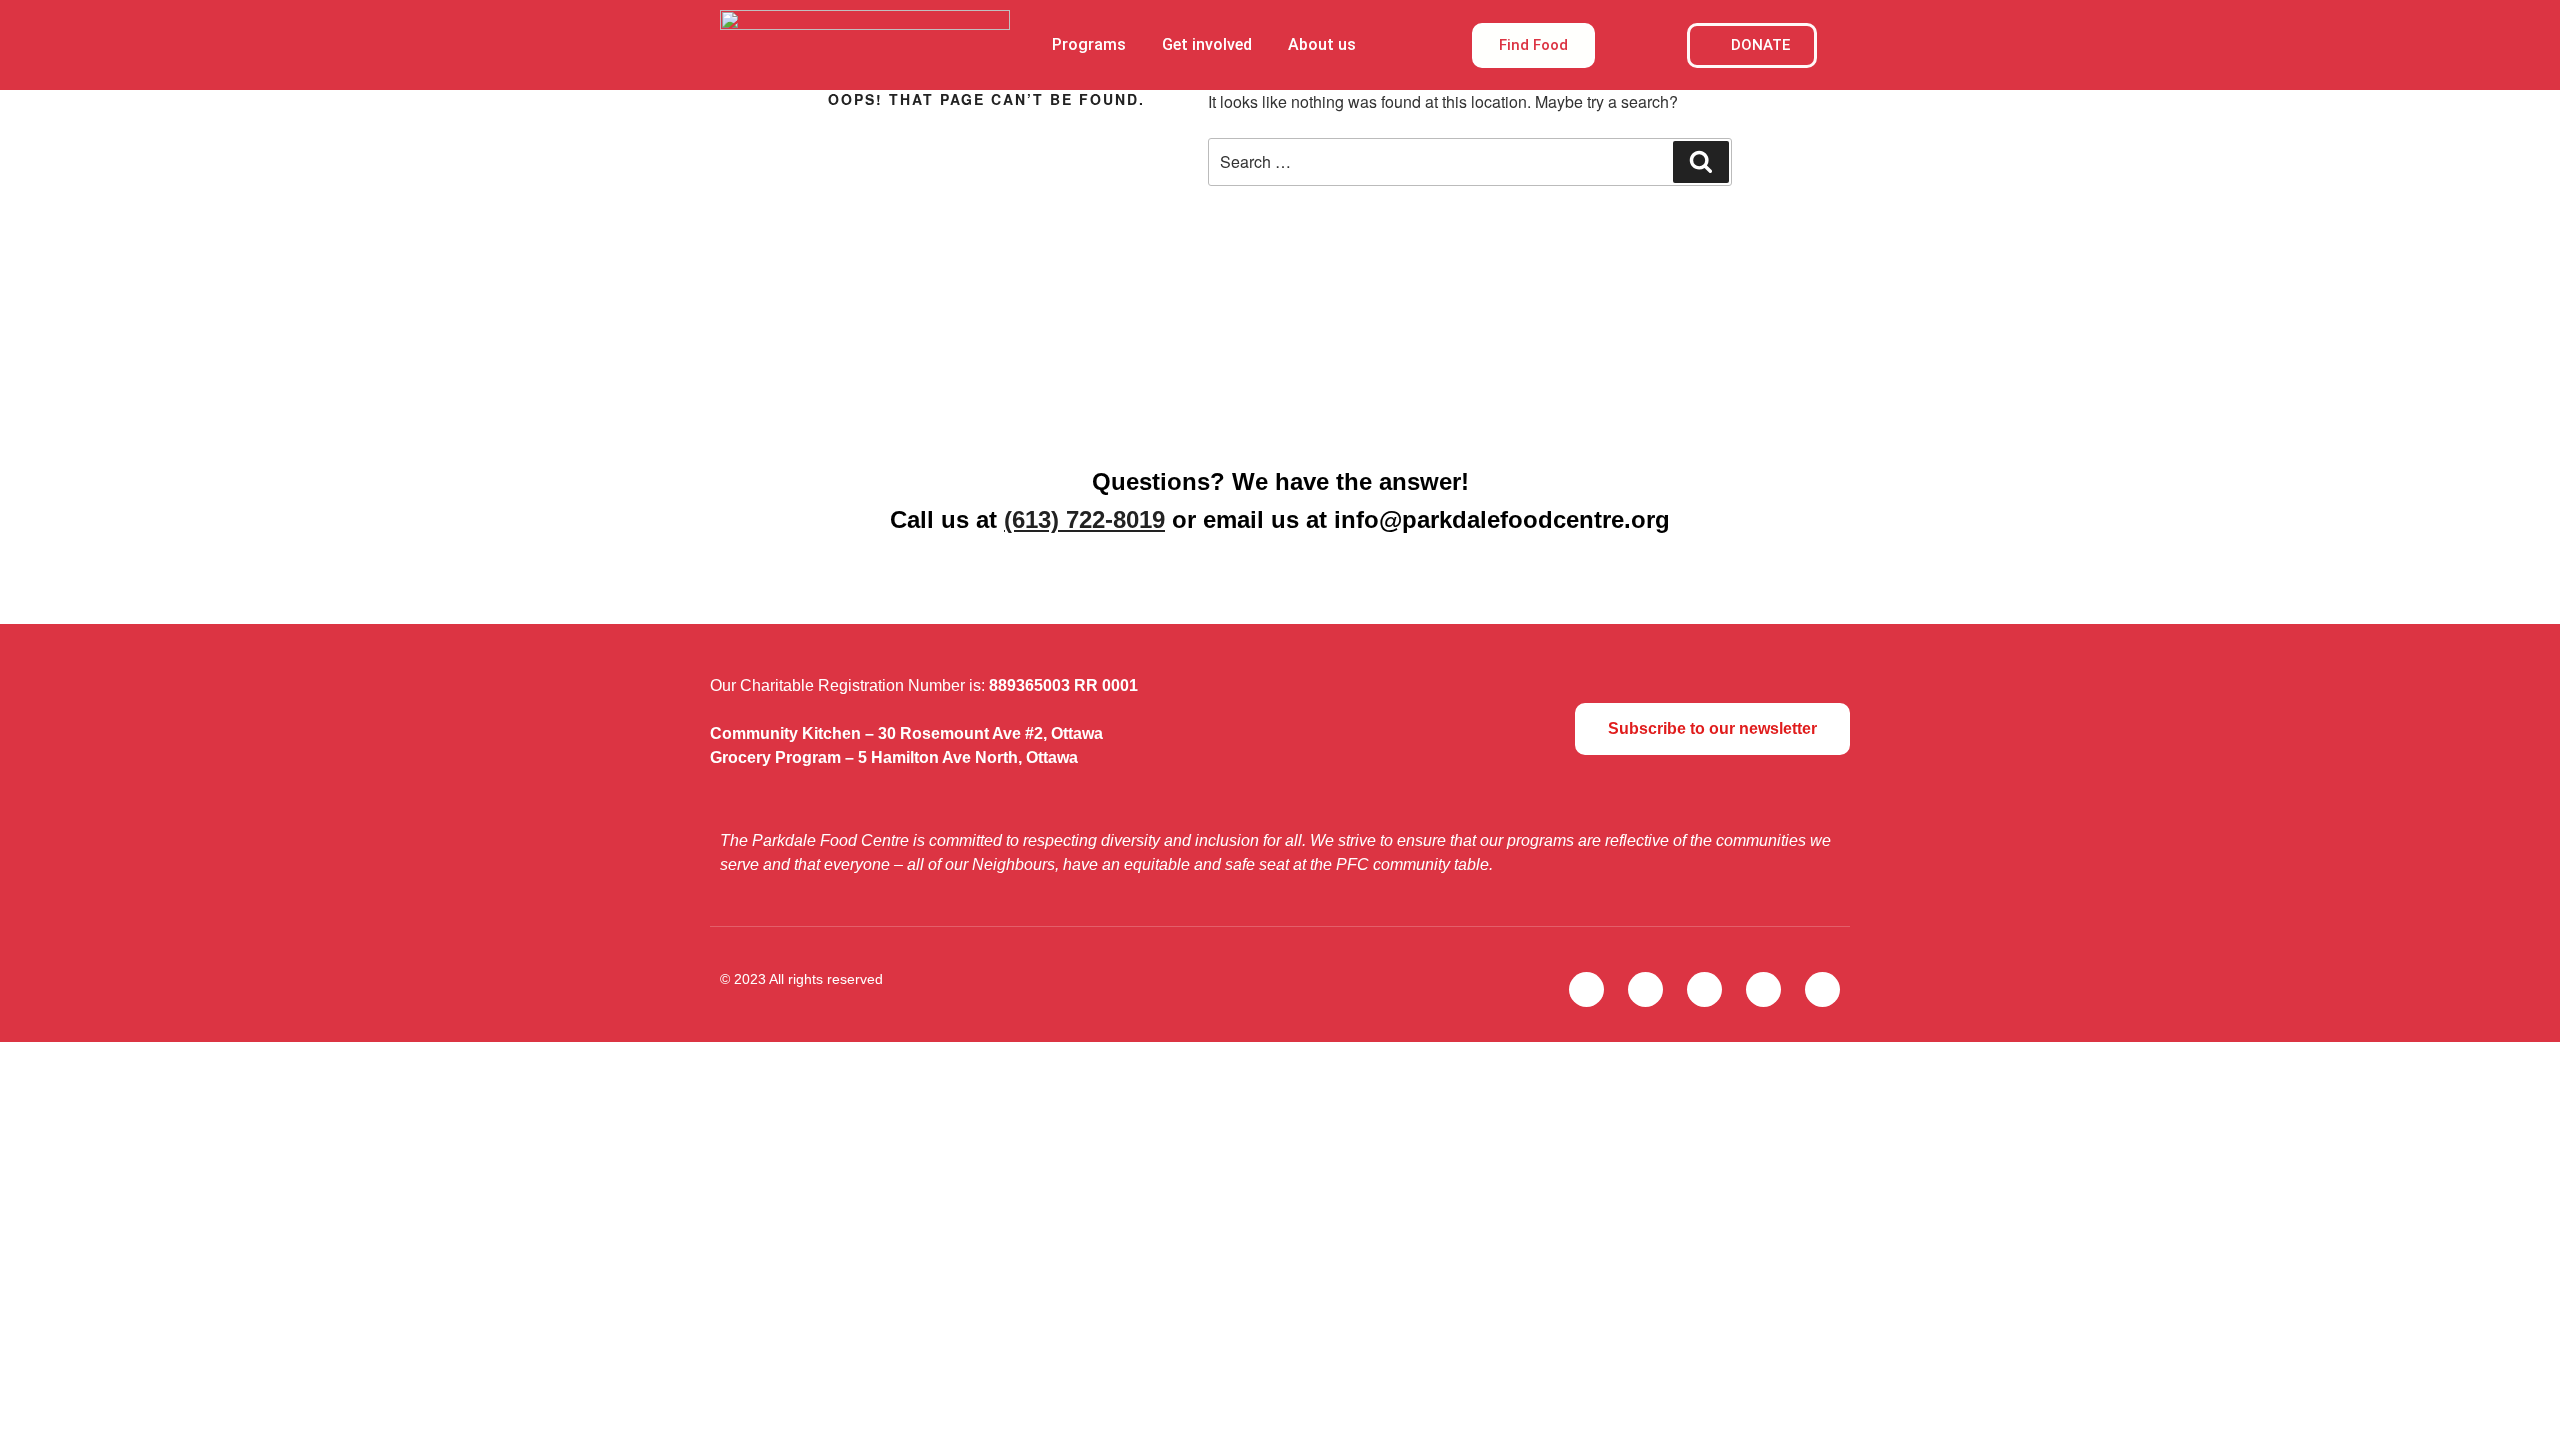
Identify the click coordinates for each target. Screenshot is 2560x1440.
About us (1322, 44)
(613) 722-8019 (1084, 519)
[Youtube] (1763, 989)
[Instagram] (1704, 989)
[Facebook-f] (1645, 989)
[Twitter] (1586, 989)
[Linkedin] (1822, 989)
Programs (1089, 44)
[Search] (1701, 162)
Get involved (1207, 44)
